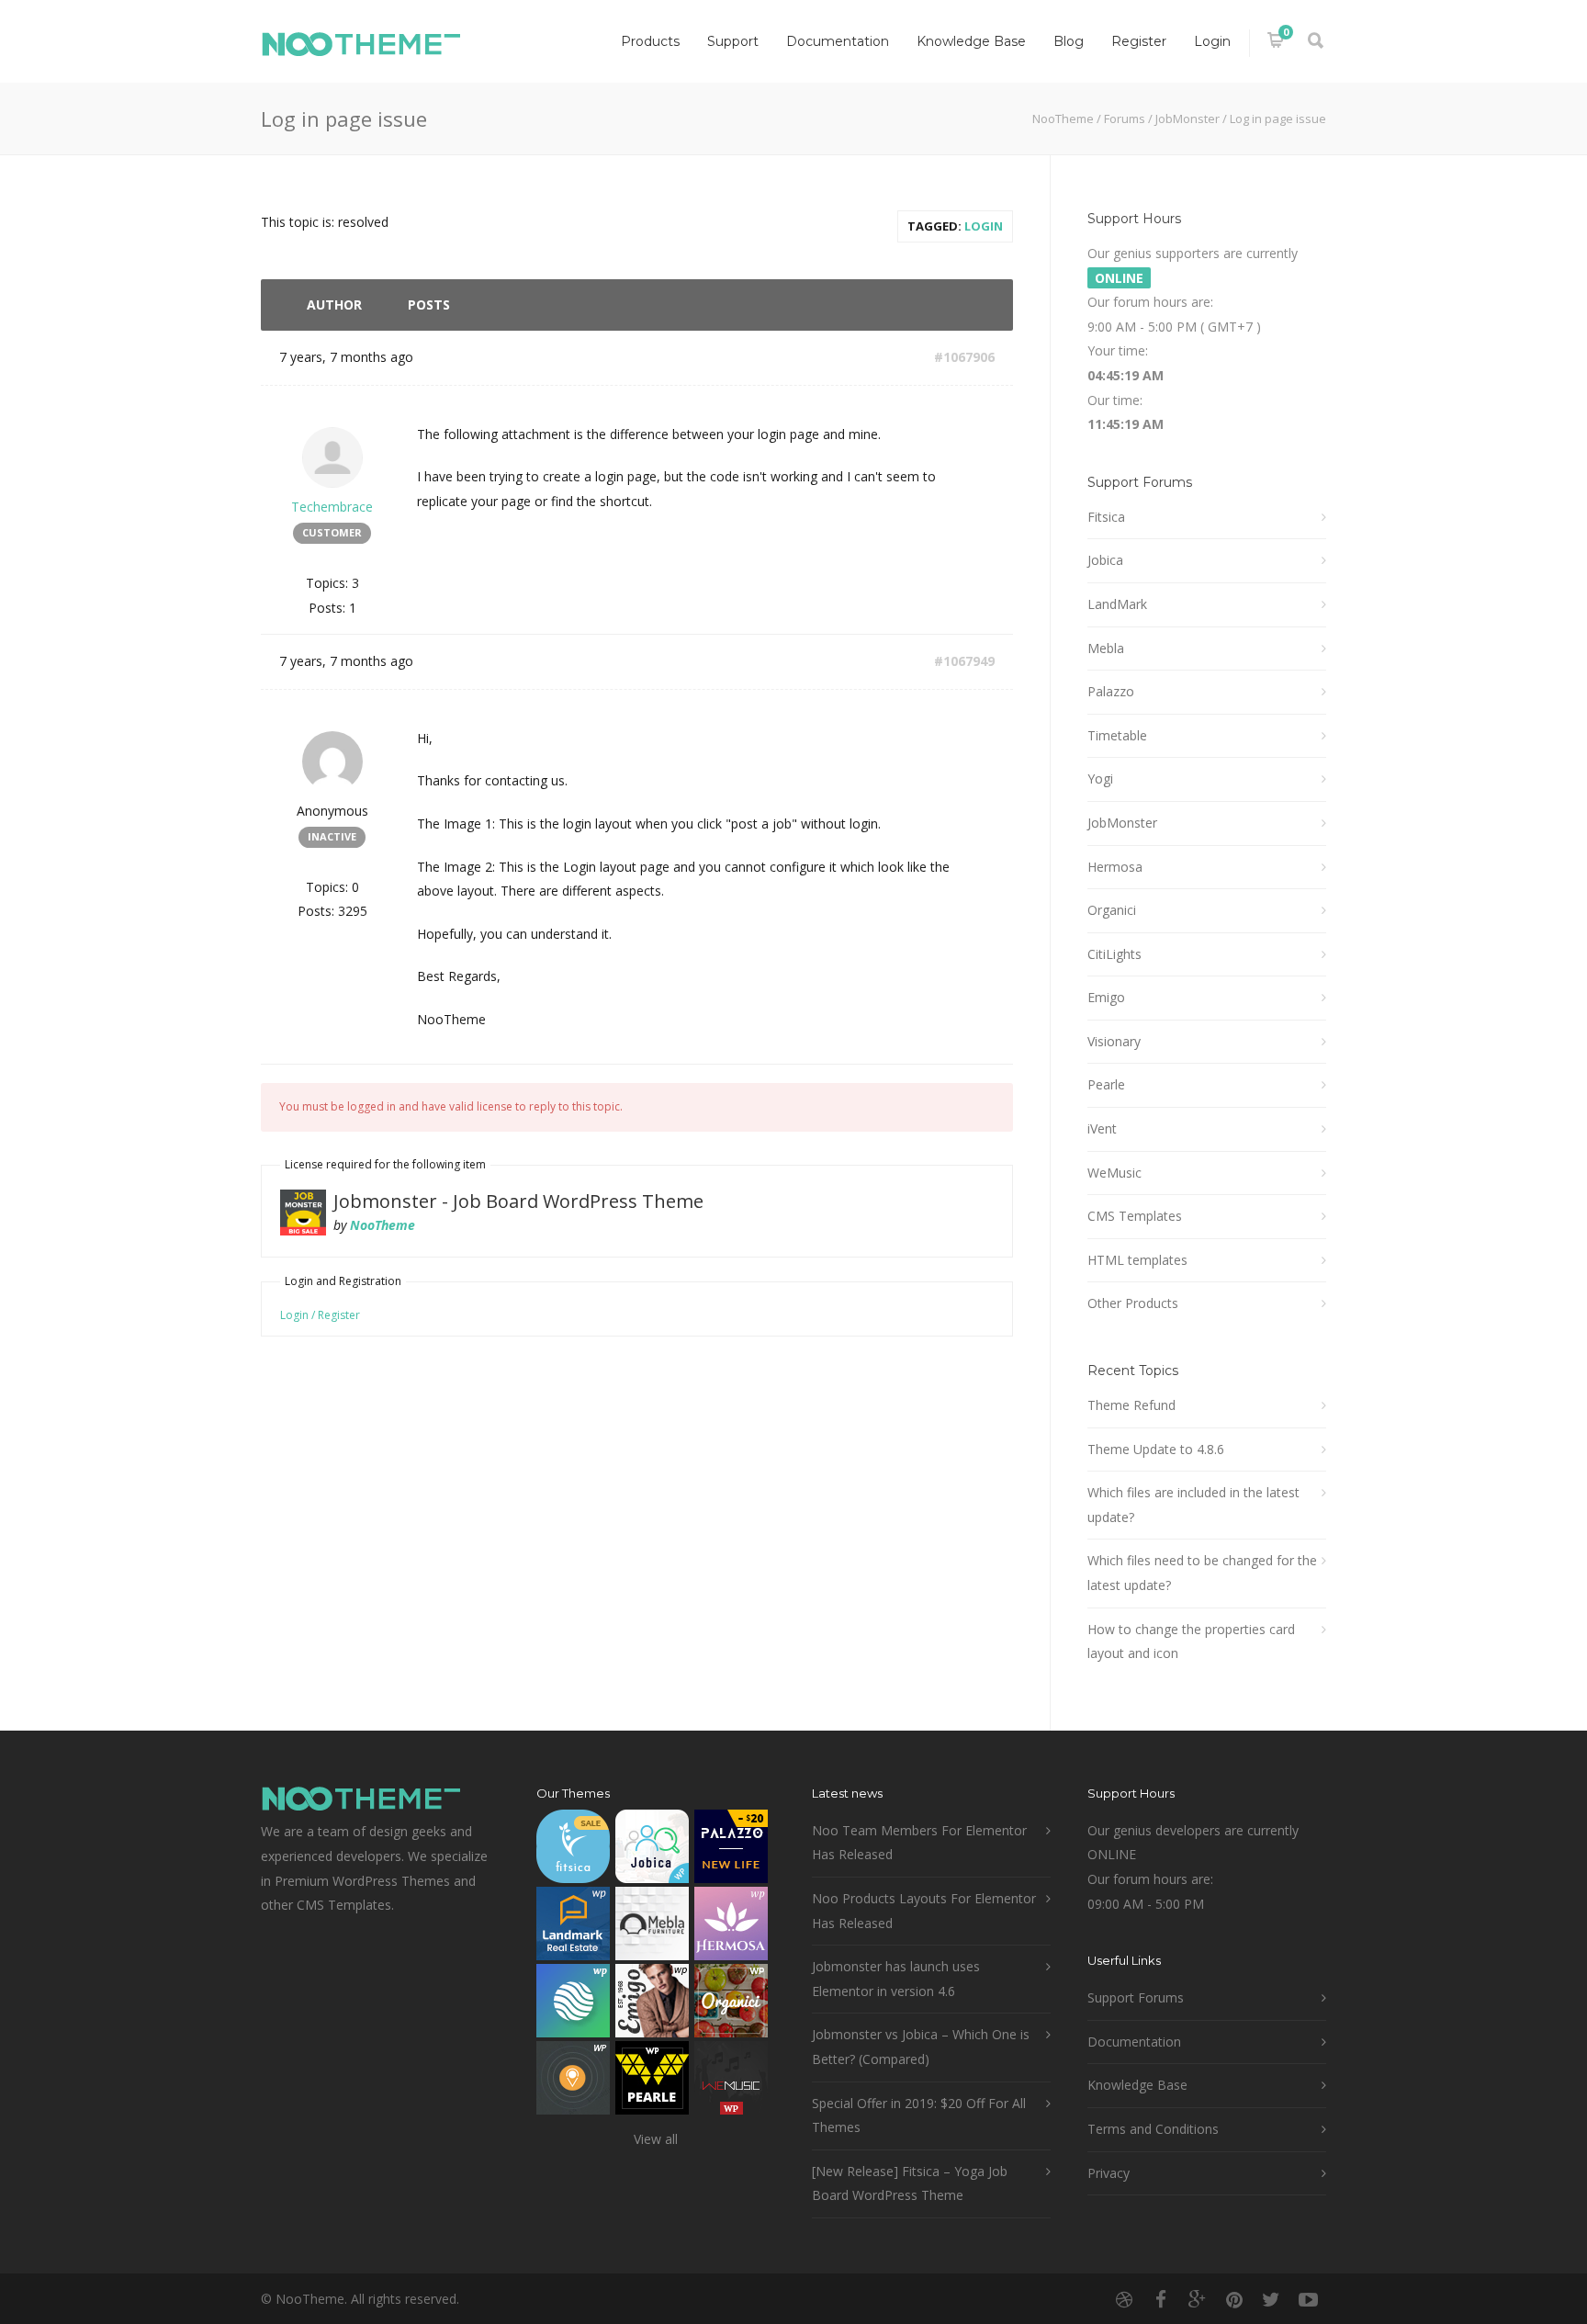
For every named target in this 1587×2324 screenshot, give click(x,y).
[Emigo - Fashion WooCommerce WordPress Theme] (652, 2005)
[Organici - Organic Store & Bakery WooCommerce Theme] (731, 2005)
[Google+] (1198, 2299)
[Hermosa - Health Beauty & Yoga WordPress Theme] (731, 1928)
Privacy (1109, 2173)
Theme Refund (1131, 1405)
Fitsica (1106, 517)
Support (733, 41)
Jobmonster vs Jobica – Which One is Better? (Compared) (921, 2047)
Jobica (1105, 560)
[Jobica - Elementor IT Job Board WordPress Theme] (652, 1850)
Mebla (1106, 648)
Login (1212, 41)
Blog (1069, 41)
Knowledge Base (971, 41)
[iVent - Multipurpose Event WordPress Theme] (573, 2082)
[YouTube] (1308, 2299)
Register (1139, 41)
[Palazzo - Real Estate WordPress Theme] (731, 1850)
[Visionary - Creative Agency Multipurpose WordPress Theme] (573, 2005)
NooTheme (1063, 118)
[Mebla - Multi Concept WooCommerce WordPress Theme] (652, 1928)
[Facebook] (1161, 2299)
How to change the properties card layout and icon (1191, 1641)
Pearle (1106, 1084)
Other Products (1133, 1303)
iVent (1102, 1128)
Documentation (838, 41)
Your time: (1118, 350)
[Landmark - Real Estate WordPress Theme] (573, 1928)
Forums (1125, 118)
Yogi (1100, 778)
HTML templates (1137, 1260)
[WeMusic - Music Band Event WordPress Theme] (731, 2082)
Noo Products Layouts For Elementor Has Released (924, 1911)
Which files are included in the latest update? (1193, 1505)
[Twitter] (1271, 2299)
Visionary (1114, 1041)
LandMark (1117, 604)
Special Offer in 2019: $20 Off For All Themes (919, 2115)
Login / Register (320, 1315)
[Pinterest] (1234, 2299)
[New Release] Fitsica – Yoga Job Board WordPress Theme (910, 2183)
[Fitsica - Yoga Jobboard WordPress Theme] (573, 1850)
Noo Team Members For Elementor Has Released (919, 1843)
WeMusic (1114, 1173)
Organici (1112, 910)
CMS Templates (1135, 1216)
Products (650, 41)
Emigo (1106, 997)
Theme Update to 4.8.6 (1156, 1449)
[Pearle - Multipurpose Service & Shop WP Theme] (652, 2082)
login (984, 226)
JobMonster (1187, 118)
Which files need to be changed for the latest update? (1202, 1573)
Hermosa (1115, 867)
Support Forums (1136, 1997)
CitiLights (1114, 954)
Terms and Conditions (1153, 2129)
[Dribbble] (1124, 2299)
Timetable (1117, 735)
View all (656, 2139)
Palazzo (1111, 691)
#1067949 (964, 661)
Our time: (1115, 400)
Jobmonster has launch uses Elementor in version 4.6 (896, 1979)
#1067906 (964, 357)
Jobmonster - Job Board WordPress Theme (518, 1201)
